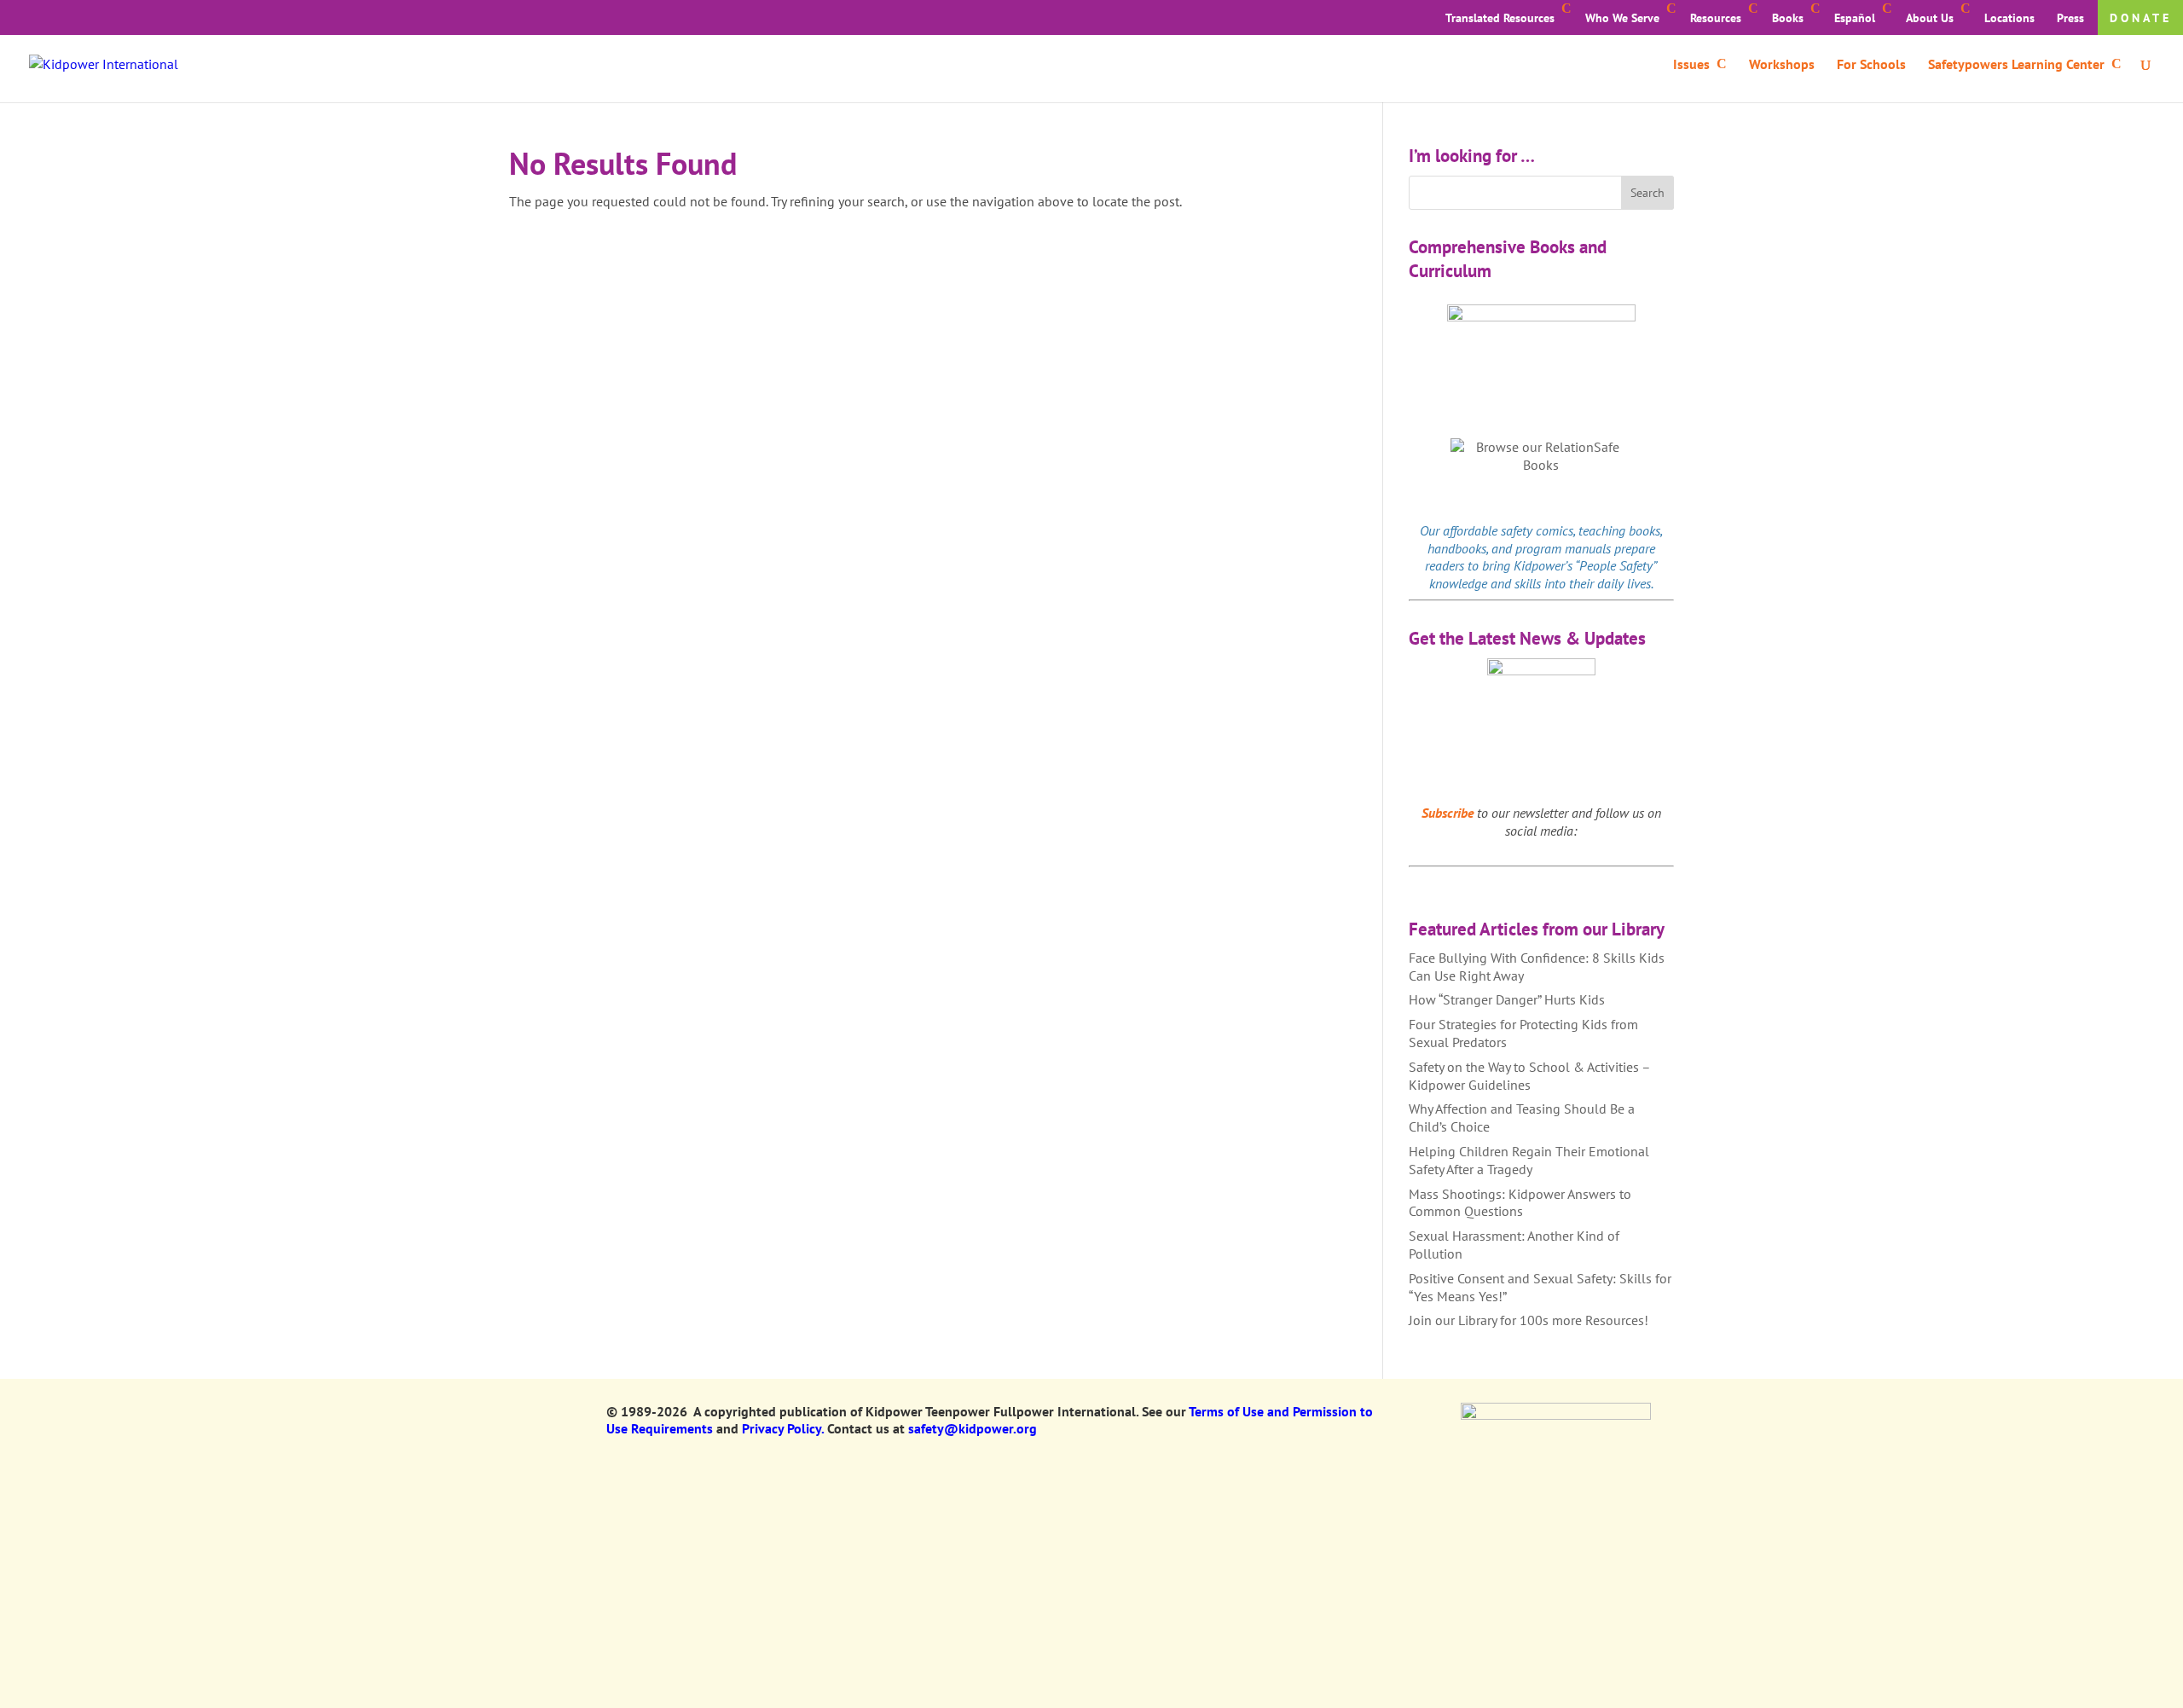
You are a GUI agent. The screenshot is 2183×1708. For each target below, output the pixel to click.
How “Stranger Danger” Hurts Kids (1507, 999)
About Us (1930, 18)
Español (1855, 18)
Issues (1691, 65)
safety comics (1537, 530)
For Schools (1871, 65)
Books (1788, 18)
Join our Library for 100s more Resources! (1529, 1320)
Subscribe (1448, 813)
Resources (1716, 18)
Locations (2009, 18)
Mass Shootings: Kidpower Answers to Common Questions (1520, 1203)
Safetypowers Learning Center (2016, 65)
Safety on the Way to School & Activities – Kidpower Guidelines (1529, 1076)
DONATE (2141, 18)
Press (2070, 18)
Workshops (1782, 65)
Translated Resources (1500, 18)
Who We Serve (1622, 18)
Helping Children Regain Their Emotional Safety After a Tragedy (1529, 1160)
